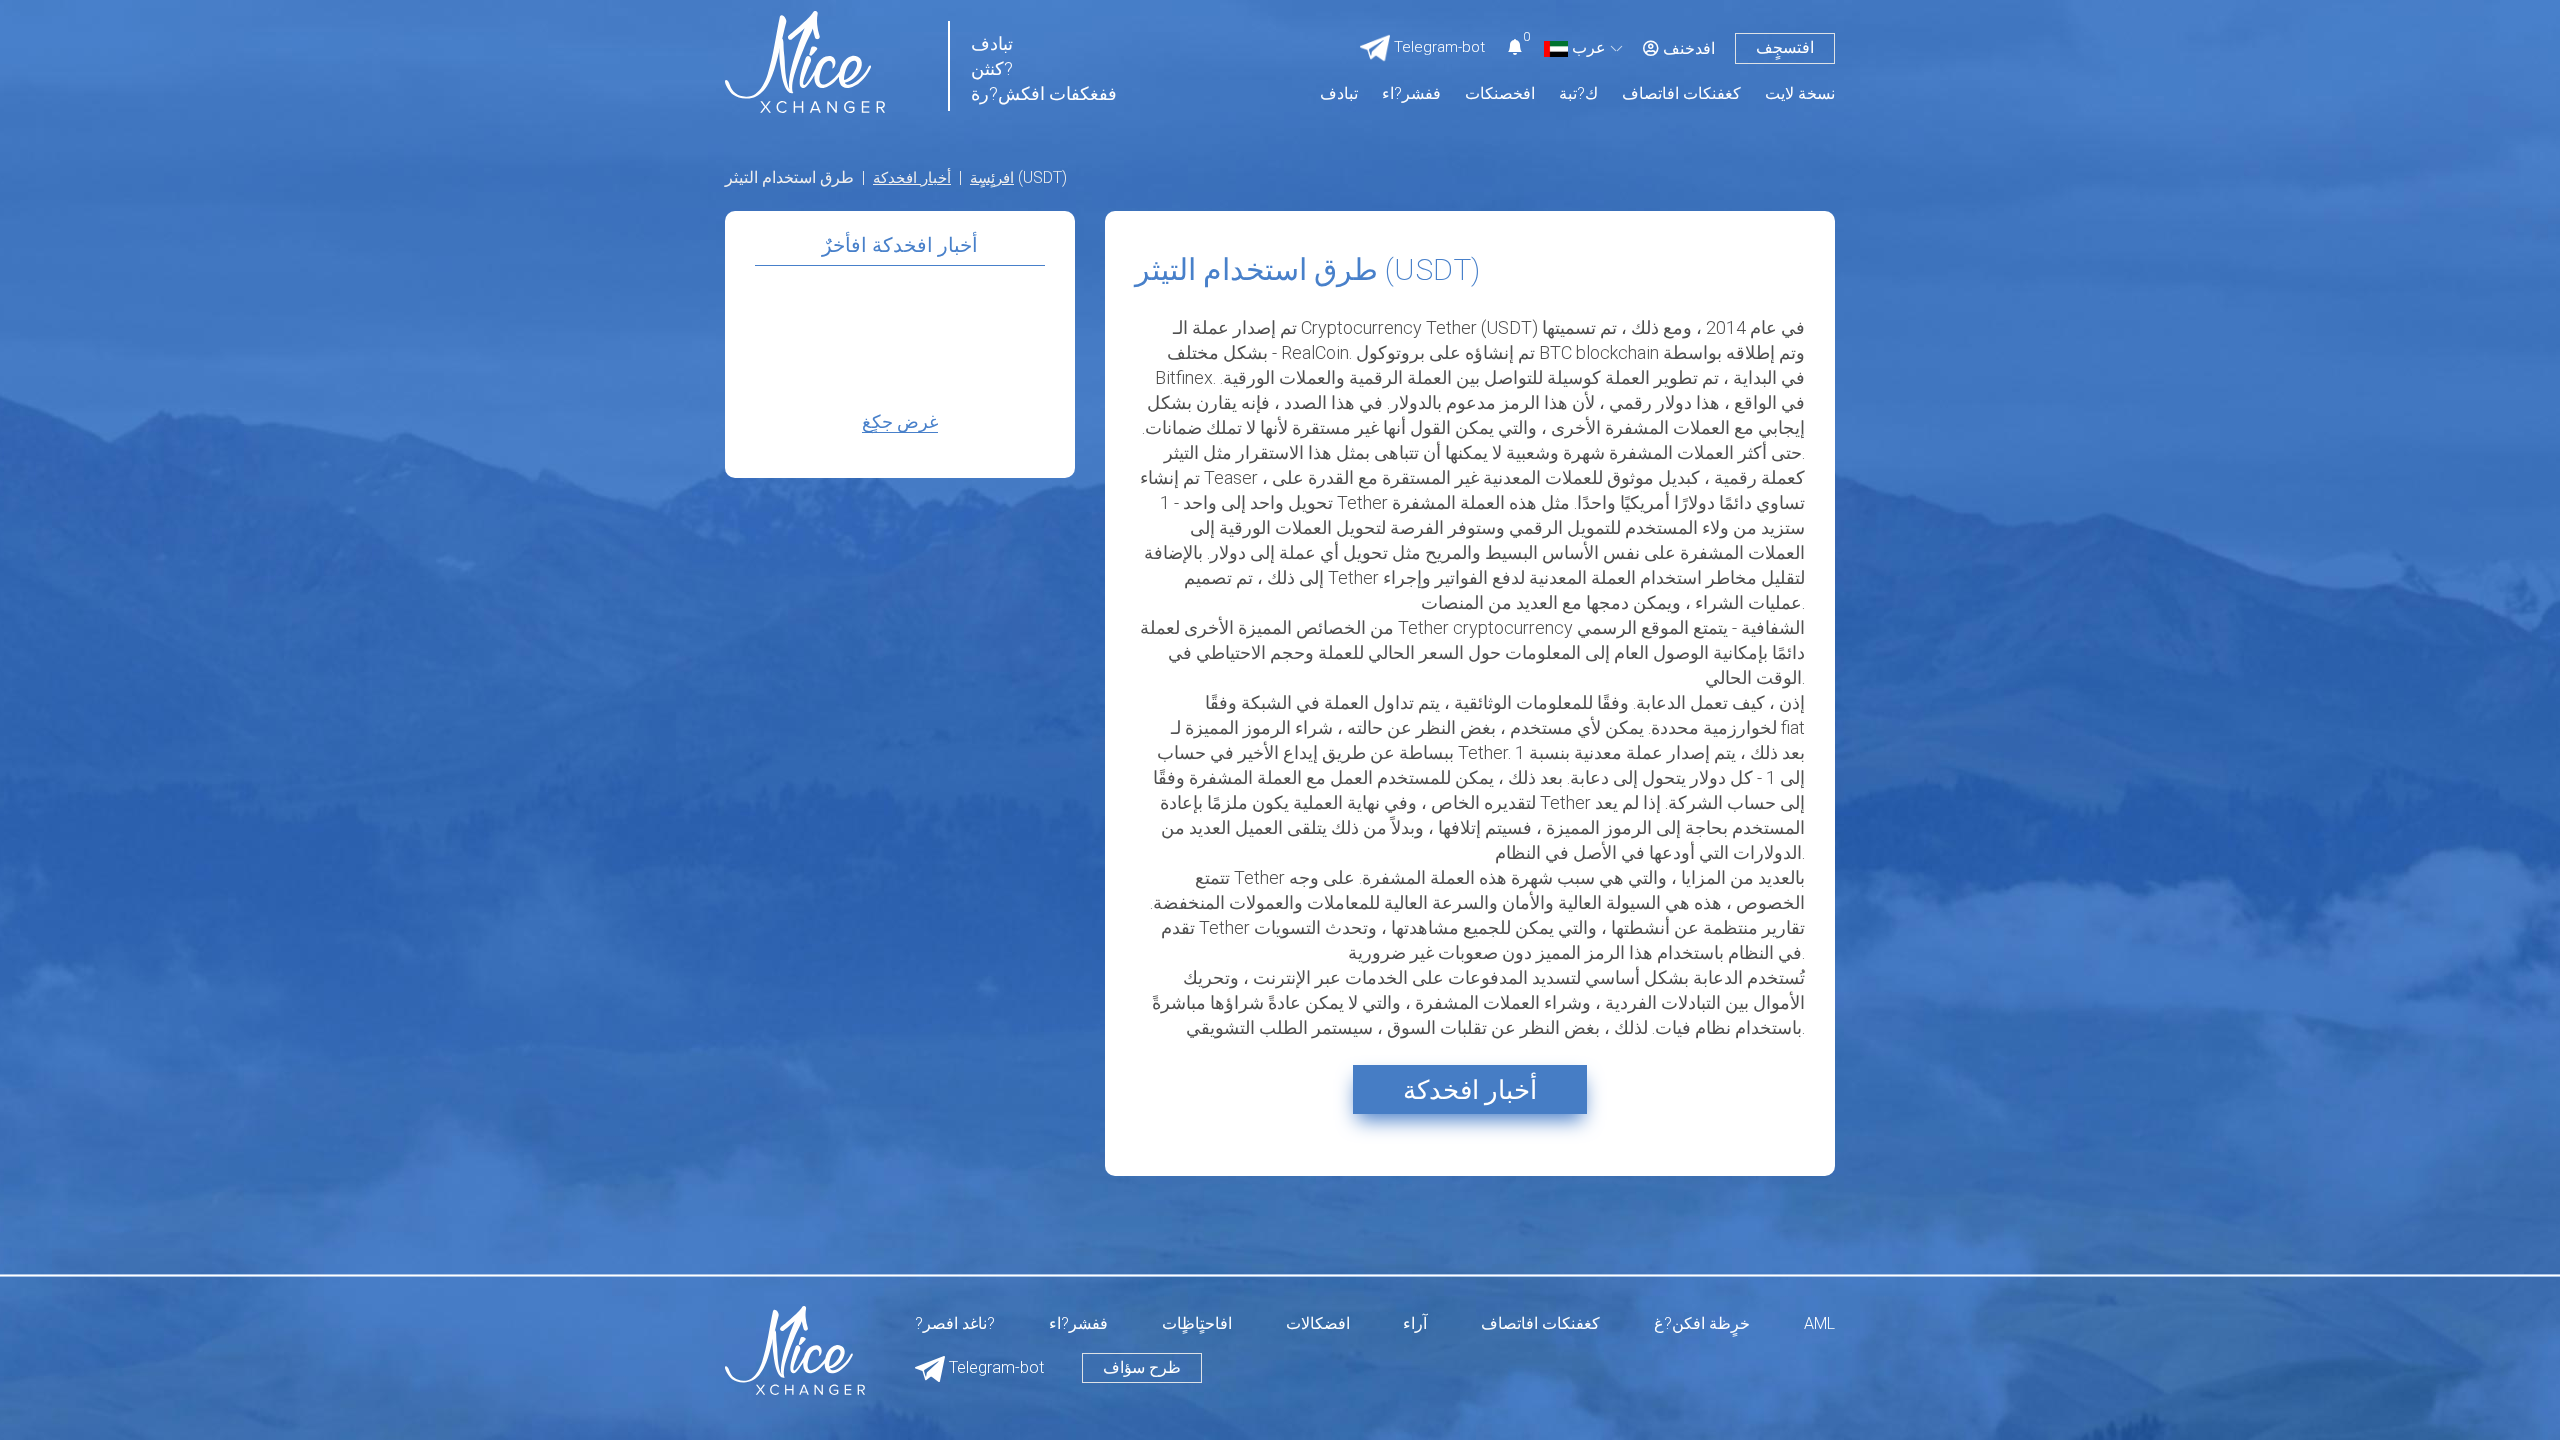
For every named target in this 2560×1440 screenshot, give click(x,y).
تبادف (1339, 94)
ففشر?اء (1411, 94)
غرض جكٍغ (900, 421)
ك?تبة (1578, 94)
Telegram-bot (994, 1367)
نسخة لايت (1800, 94)
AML (1819, 1324)
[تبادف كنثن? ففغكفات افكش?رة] (805, 60)
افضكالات (1318, 1324)
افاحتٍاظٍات (1197, 1324)
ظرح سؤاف (1142, 1367)
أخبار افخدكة (912, 178)
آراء (1415, 1324)
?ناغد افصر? (955, 1324)
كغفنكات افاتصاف (1681, 94)
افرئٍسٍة (992, 178)
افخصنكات (1500, 94)
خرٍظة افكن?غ (1702, 1324)
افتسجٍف (1785, 47)
